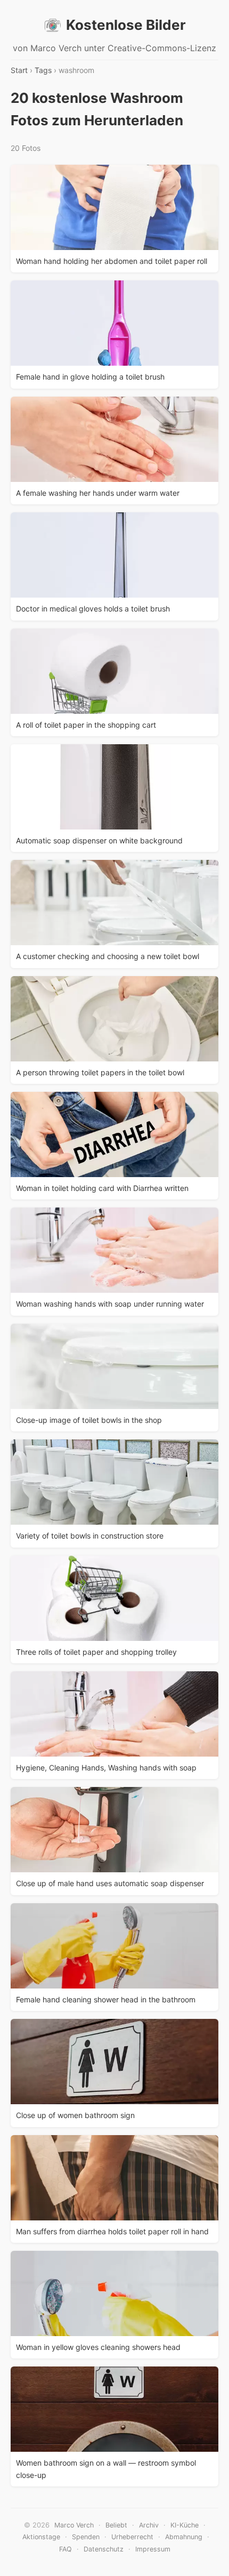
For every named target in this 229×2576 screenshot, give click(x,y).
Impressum (153, 2549)
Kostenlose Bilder (126, 25)
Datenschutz (104, 2549)
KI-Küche (185, 2525)
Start (19, 70)
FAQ (66, 2549)
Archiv (149, 2525)
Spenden (86, 2537)
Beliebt (116, 2525)
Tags (43, 70)
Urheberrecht (132, 2537)
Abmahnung (184, 2537)
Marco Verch (74, 2525)
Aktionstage (41, 2537)
